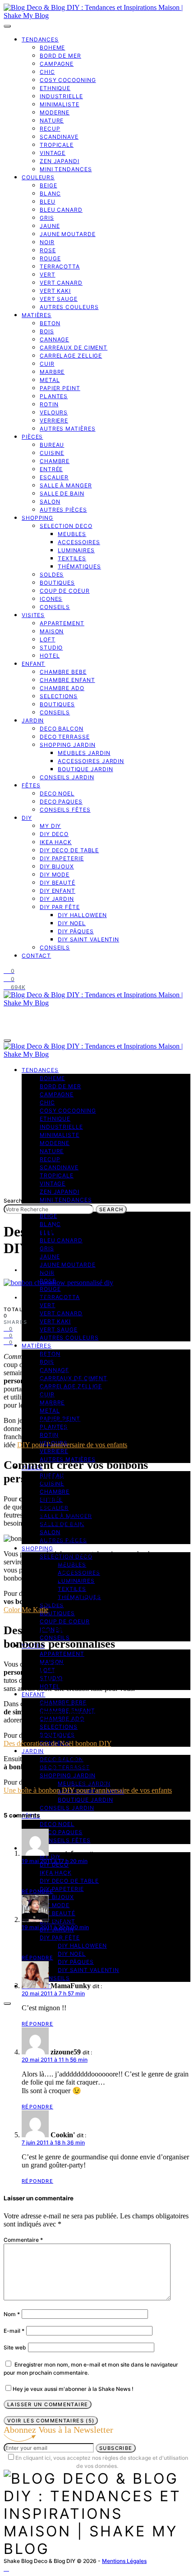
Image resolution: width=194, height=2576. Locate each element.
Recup (50, 129)
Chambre (55, 461)
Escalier (54, 477)
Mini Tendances (66, 169)
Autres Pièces (63, 510)
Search (111, 1209)
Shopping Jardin (68, 745)
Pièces (32, 437)
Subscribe (116, 2448)
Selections (59, 696)
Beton (50, 323)
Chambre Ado (62, 688)
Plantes (54, 396)
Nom (12, 2314)
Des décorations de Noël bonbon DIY (57, 1743)
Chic (47, 72)
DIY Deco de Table (69, 850)
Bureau (52, 445)
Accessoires (79, 542)
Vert (48, 275)
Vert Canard (61, 283)
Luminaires (76, 550)
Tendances (40, 39)
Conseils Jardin (67, 777)
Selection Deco (66, 526)
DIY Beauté (58, 883)
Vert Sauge (59, 299)
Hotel (50, 656)
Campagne (57, 64)
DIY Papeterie (62, 858)
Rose (48, 250)
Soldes (52, 575)
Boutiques (57, 583)
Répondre (37, 1891)
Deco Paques (61, 802)
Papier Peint (60, 388)
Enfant (33, 664)
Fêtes (31, 785)
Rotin (49, 404)
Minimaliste (60, 104)
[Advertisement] (97, 1129)
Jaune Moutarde (68, 234)
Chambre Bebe (63, 672)
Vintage (53, 153)
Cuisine (52, 453)
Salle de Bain (62, 493)
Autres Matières (68, 429)
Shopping (37, 518)
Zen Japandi (60, 161)
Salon (50, 502)
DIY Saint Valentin (88, 939)
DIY (27, 818)
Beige (48, 185)
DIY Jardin (57, 899)
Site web (15, 2347)
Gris (47, 218)
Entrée (51, 469)
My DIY (50, 826)
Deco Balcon (62, 729)
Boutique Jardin (85, 769)
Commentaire (23, 2240)
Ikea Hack (56, 842)
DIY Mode (55, 875)
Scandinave (59, 137)
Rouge (50, 258)
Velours (54, 412)
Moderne (55, 112)
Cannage (54, 339)
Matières (37, 315)
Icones (51, 599)
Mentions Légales (124, 2561)
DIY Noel (72, 923)
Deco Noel (57, 793)
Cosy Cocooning (68, 80)
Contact (36, 956)
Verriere (54, 420)
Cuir (47, 364)
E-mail (14, 2331)
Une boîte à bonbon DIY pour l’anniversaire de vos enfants (88, 1790)
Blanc (50, 193)
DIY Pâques (76, 931)
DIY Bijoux (57, 866)
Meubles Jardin (84, 753)
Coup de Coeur (65, 591)
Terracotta (60, 266)
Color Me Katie (26, 1610)
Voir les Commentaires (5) (51, 2421)
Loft (48, 639)
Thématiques (79, 566)
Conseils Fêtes (65, 810)
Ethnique (55, 88)
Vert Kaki (55, 291)
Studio (51, 647)
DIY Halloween (82, 915)
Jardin (33, 720)
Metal (50, 380)
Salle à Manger (66, 485)
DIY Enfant (58, 891)
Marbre (52, 372)
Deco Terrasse (65, 737)
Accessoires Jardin (91, 761)
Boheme (52, 48)
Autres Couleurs (69, 307)
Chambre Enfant (67, 680)
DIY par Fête (60, 907)
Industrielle (61, 96)
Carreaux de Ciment (74, 348)
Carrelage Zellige (71, 356)
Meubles (72, 534)
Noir (47, 242)
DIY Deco (54, 834)
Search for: (18, 1201)
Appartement (62, 623)
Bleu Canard (61, 210)
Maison (52, 631)
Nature (52, 120)
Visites (33, 615)
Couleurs (38, 177)
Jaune (50, 226)
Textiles (72, 558)
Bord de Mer (60, 56)
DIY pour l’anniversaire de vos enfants (72, 1445)
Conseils (55, 607)
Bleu (48, 202)
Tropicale (57, 145)
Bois (47, 331)
